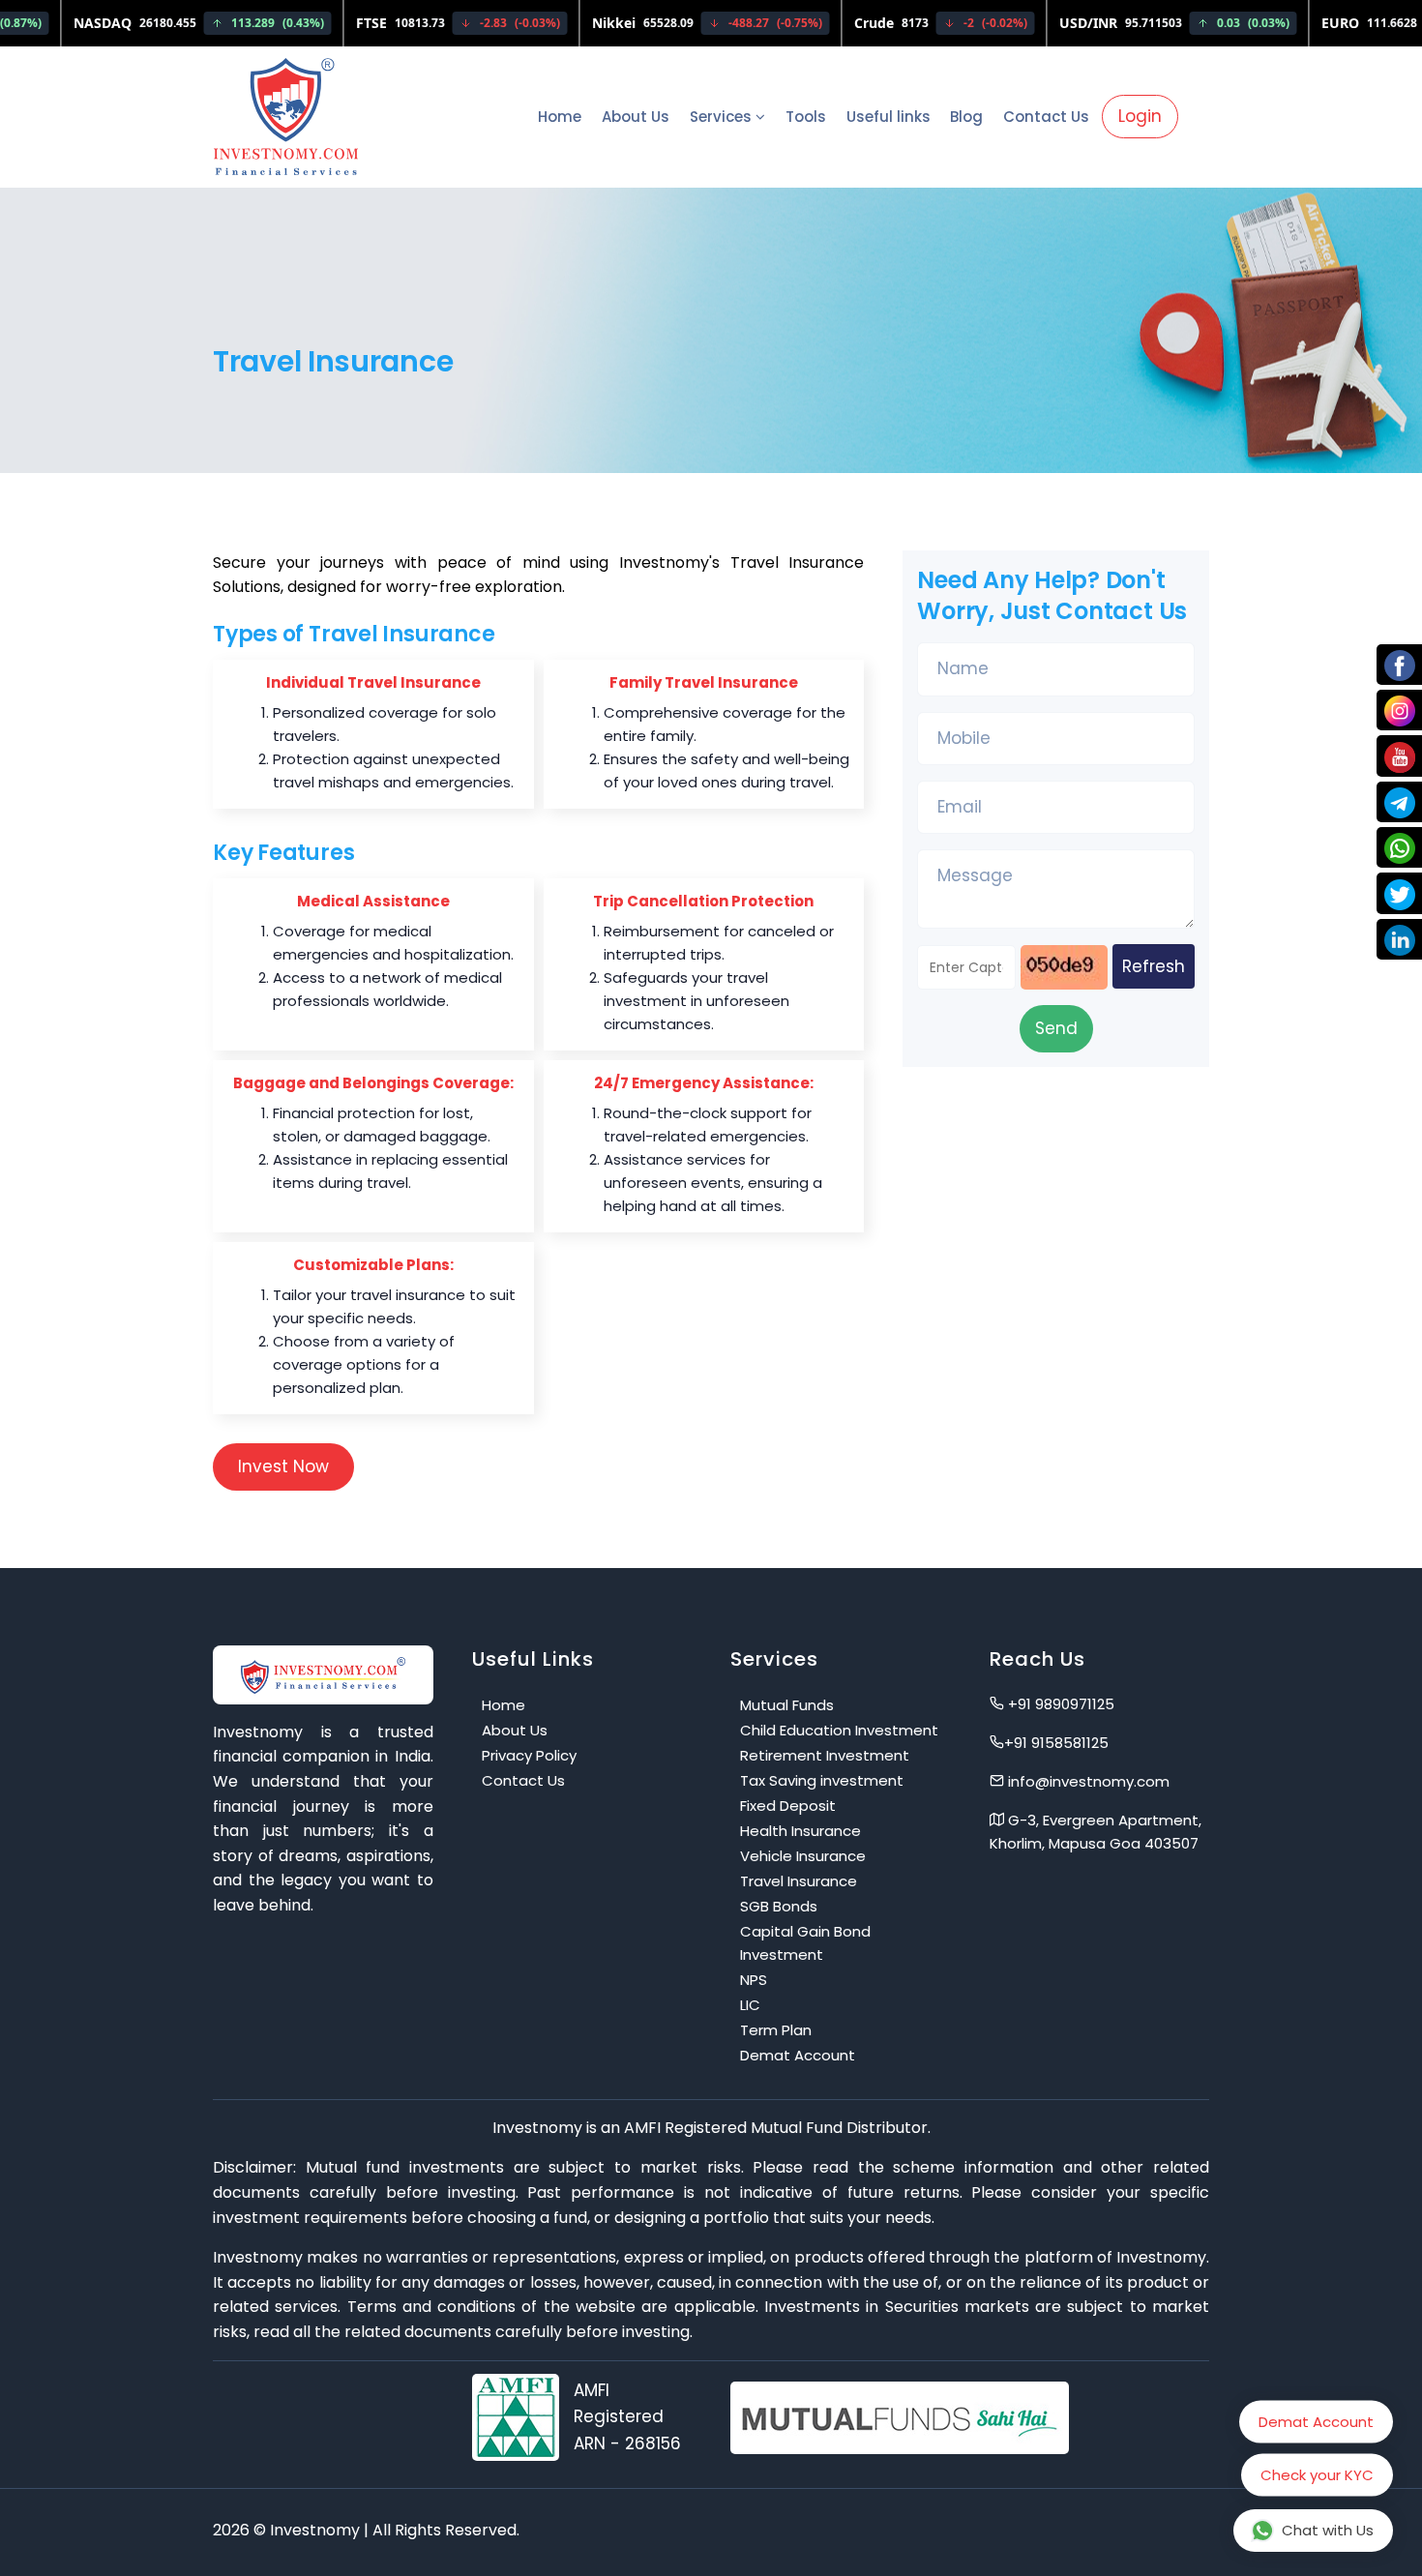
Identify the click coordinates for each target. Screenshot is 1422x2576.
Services (723, 117)
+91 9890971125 (1059, 1704)
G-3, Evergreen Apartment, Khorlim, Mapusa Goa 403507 (1096, 1832)
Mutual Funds (787, 1705)
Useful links (889, 117)
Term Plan (776, 2030)
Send (1056, 1028)
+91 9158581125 (1056, 1743)
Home (560, 117)
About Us (636, 117)
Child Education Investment (839, 1730)
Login (1140, 116)
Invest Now (283, 1466)
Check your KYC (1317, 2482)
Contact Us (1046, 117)
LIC (750, 2005)
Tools (806, 117)
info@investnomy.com (1087, 1781)
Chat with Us (1328, 2530)
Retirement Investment (825, 1755)
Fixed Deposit (788, 1806)
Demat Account (798, 2055)
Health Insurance (800, 1831)
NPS (754, 1980)
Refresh (1154, 966)
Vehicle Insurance (803, 1856)
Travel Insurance (799, 1881)
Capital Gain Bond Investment (805, 1943)
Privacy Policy (529, 1755)
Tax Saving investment (822, 1780)
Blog (966, 117)
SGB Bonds (779, 1906)
